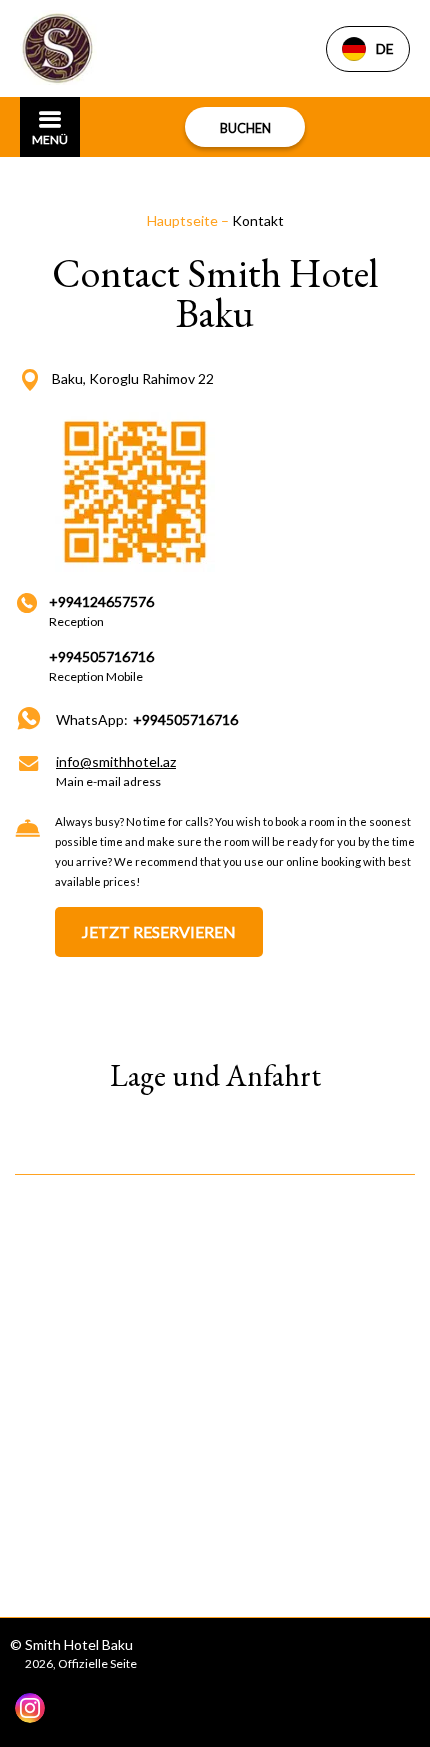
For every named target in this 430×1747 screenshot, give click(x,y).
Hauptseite (184, 220)
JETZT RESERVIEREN (159, 931)
